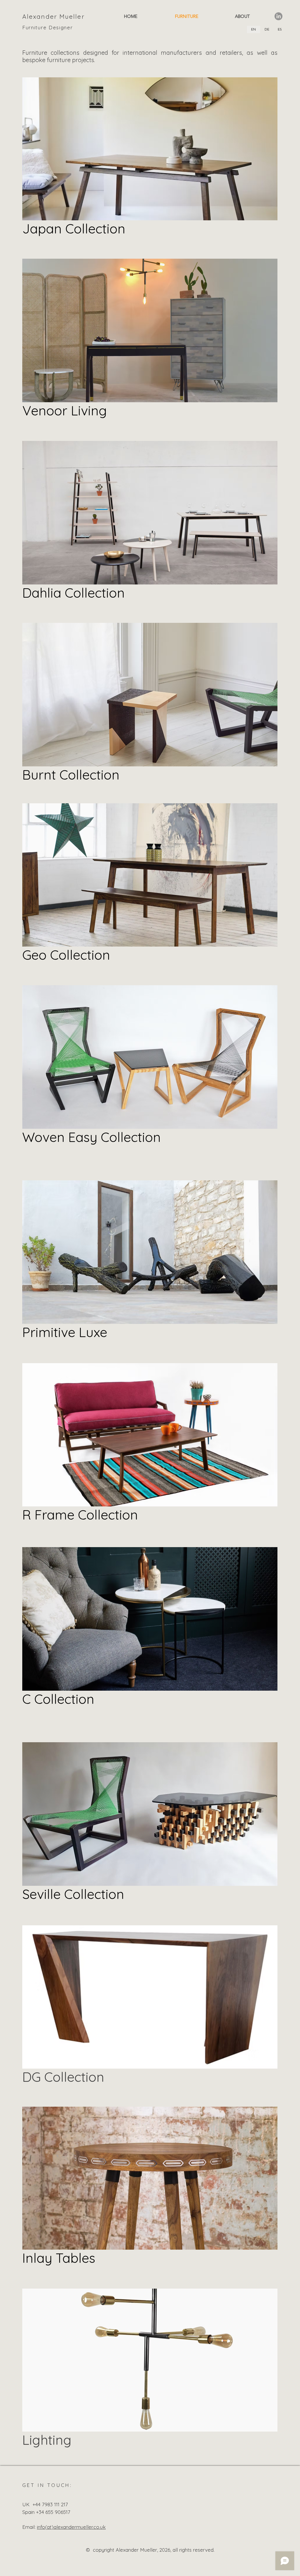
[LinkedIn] (278, 16)
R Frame (50, 1515)
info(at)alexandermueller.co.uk (71, 2527)
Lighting (47, 2440)
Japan (44, 229)
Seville (43, 1894)
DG (33, 2077)
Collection (95, 229)
